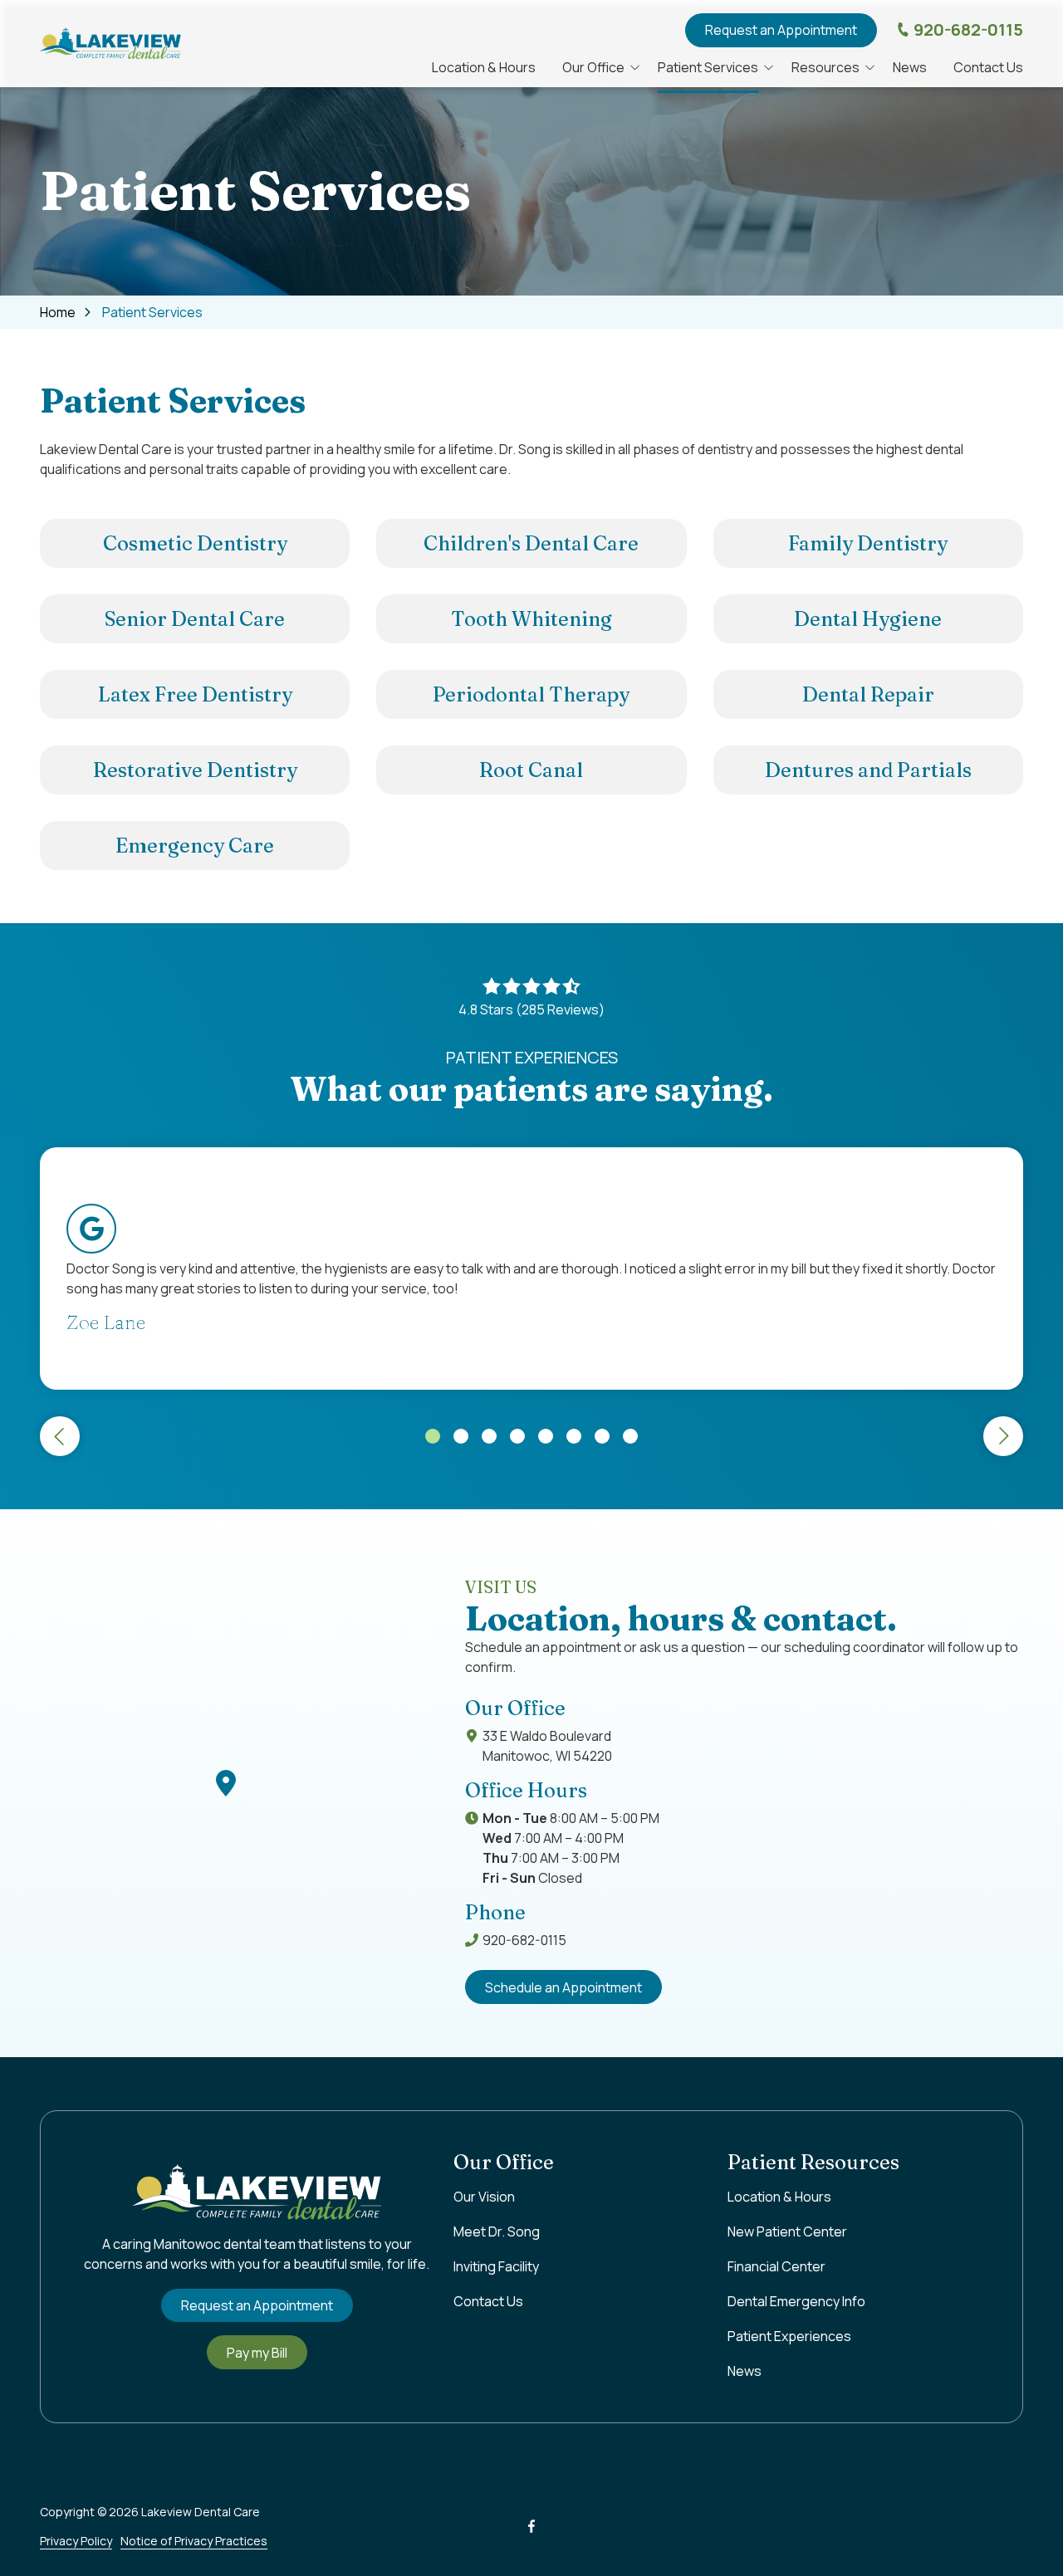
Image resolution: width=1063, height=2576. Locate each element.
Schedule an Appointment (563, 1987)
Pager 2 (461, 1436)
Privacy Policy (76, 2541)
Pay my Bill (257, 2353)
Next (1003, 1436)
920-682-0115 (968, 29)
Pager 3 (489, 1436)
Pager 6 (574, 1436)
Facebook (531, 2526)
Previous (60, 1436)
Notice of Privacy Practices (194, 2541)
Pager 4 (517, 1436)
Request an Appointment (781, 30)
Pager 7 (602, 1436)
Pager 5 (546, 1436)
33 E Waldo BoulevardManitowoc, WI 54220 (547, 1746)
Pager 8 (630, 1436)
